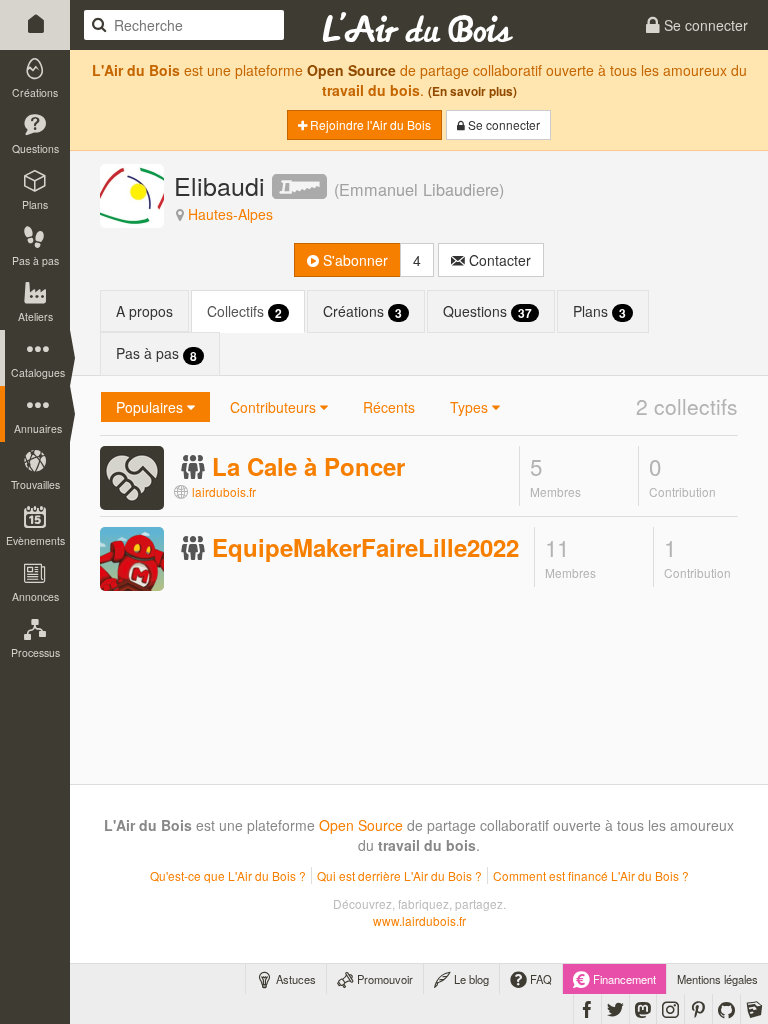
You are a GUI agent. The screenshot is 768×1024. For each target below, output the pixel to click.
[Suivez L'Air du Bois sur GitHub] (726, 1009)
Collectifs (244, 311)
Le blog (470, 979)
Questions (487, 311)
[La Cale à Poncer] (132, 476)
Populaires (151, 407)
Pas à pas (156, 353)
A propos (144, 311)
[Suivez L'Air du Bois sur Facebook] (587, 1009)
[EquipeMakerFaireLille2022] (132, 557)
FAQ (539, 979)
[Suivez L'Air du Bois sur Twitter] (615, 1009)
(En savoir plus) (472, 91)
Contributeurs (275, 407)
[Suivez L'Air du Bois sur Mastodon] (643, 1009)
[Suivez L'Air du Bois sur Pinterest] (698, 1009)
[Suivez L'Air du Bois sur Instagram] (670, 1009)
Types (471, 407)
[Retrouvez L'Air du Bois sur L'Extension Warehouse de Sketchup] (754, 1009)
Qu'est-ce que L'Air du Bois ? (228, 875)
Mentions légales (717, 979)
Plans (599, 311)
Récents (389, 407)
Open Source (351, 70)
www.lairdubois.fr (419, 920)
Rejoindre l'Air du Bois (369, 124)
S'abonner (353, 260)
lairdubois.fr (224, 491)
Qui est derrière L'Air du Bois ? (399, 875)
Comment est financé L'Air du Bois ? (591, 875)
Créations (362, 311)
